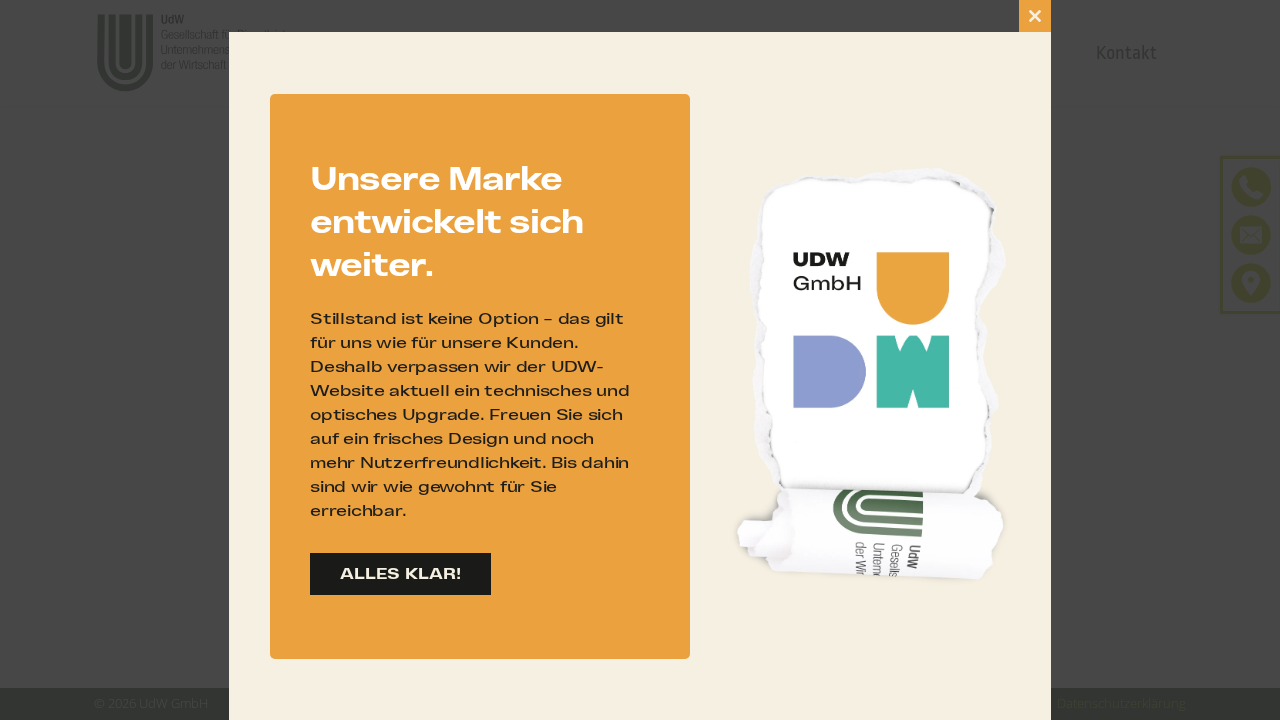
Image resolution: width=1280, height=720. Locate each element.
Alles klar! (400, 573)
